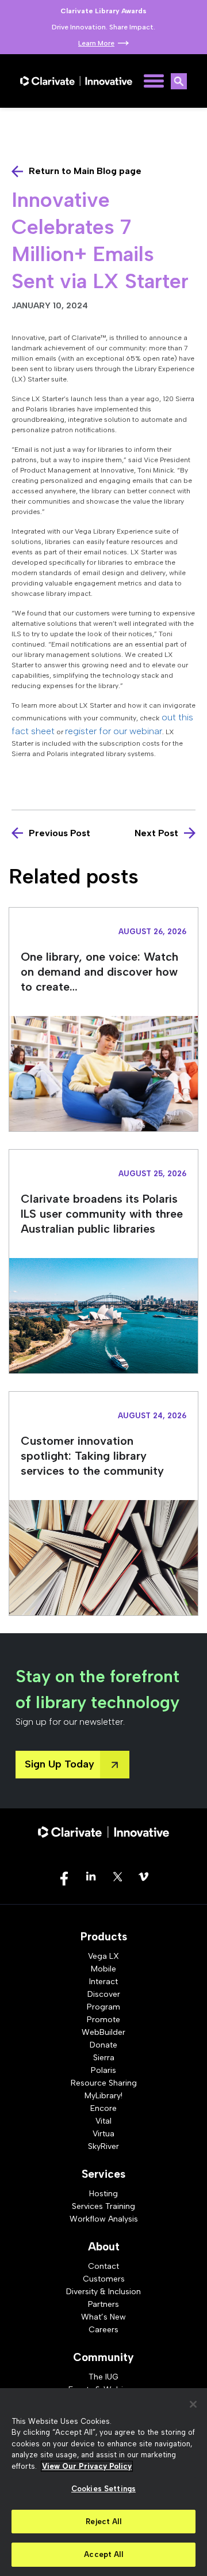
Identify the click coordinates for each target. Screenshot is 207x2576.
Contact (103, 2266)
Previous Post (60, 833)
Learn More (96, 43)
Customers (104, 2279)
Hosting (103, 2194)
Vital (103, 2121)
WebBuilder (103, 2032)
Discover (104, 1994)
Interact (103, 1982)
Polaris (103, 2070)
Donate (103, 2045)
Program (103, 2007)
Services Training (103, 2206)
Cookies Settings (103, 2489)
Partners (103, 2304)
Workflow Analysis (104, 2219)
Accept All (103, 2554)
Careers (103, 2330)
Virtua (103, 2134)
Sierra (104, 2058)
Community (103, 2357)
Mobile (103, 1969)
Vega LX (103, 1956)
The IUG (103, 2377)
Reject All (103, 2522)
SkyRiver (103, 2146)
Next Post (156, 833)
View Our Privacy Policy (87, 2466)
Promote (103, 2020)
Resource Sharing (104, 2083)
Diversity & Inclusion (103, 2292)
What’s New (103, 2317)
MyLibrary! (103, 2096)
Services (103, 2174)
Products (104, 1937)
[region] (103, 2482)
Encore (103, 2108)
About (104, 2247)
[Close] (193, 2404)
